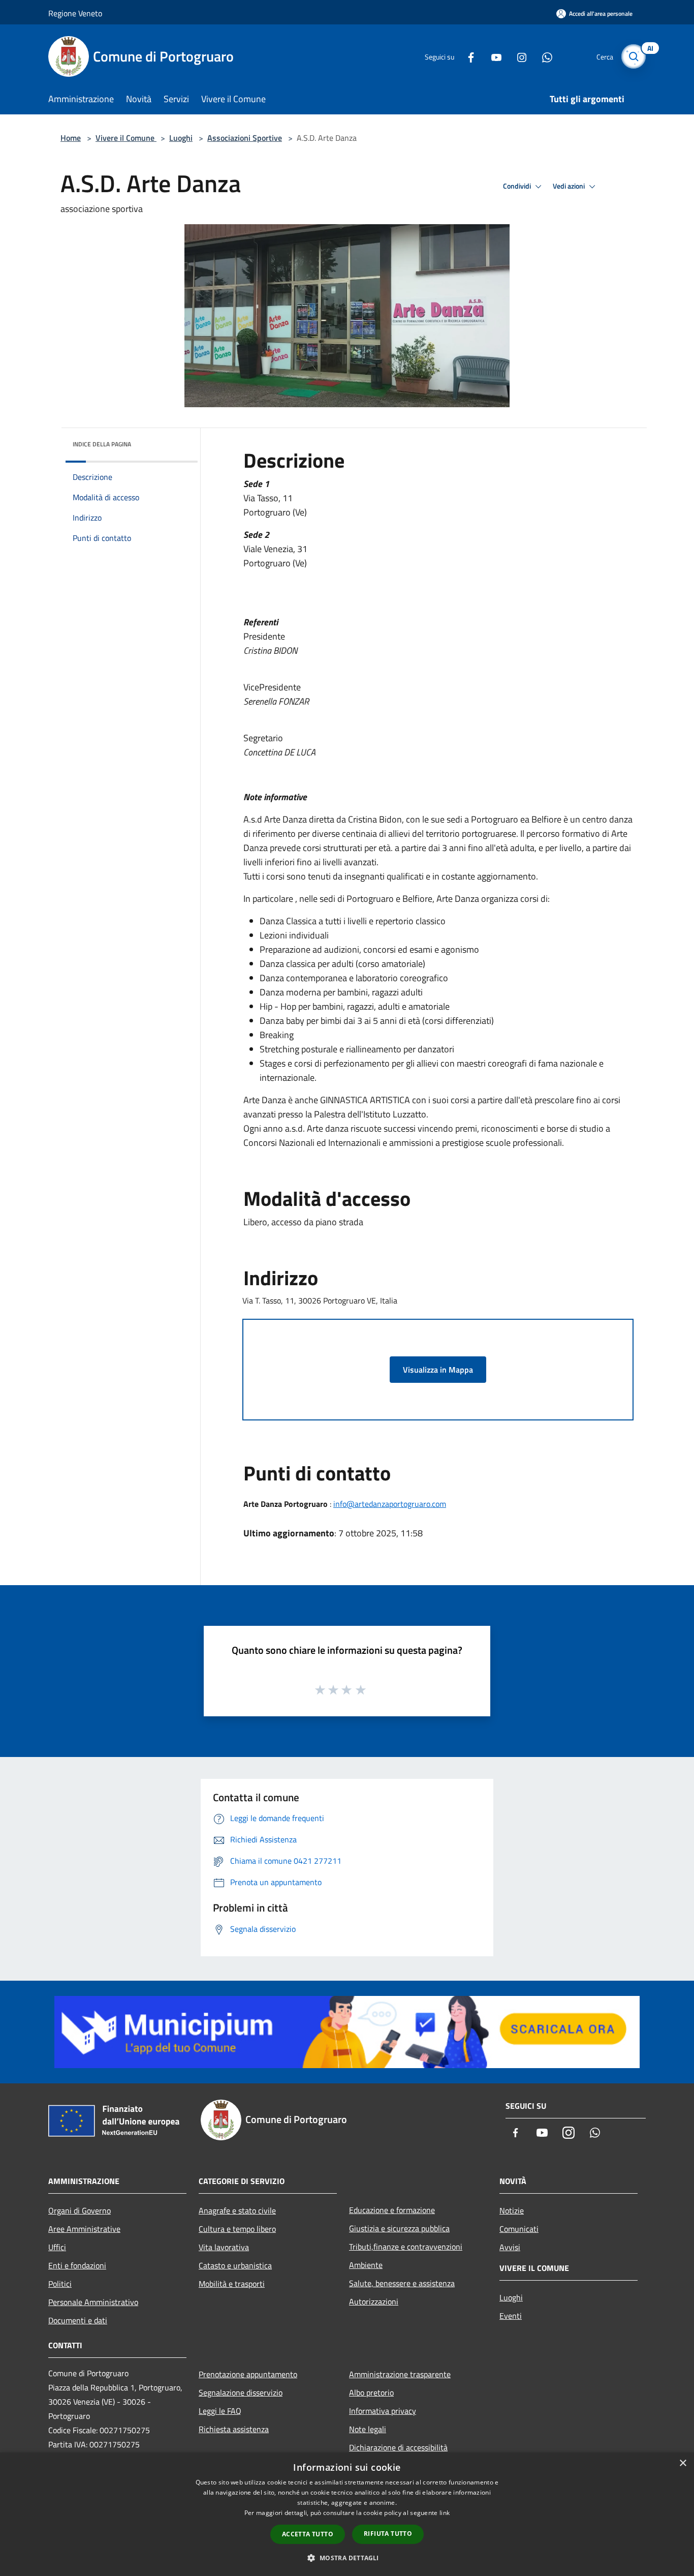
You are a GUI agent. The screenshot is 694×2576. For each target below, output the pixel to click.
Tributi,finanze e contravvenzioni (406, 2247)
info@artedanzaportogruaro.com (390, 1504)
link (445, 2513)
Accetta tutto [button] (308, 2534)
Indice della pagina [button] (102, 444)
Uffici (57, 2247)
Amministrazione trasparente (400, 2374)
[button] (347, 2558)
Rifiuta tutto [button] (388, 2534)
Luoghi (181, 138)
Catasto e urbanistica (235, 2265)
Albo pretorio (371, 2392)
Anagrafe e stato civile (237, 2210)
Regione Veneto (75, 13)
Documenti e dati (78, 2320)
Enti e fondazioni (77, 2265)
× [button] (683, 2463)
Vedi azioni (570, 186)
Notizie (512, 2210)
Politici (60, 2284)
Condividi (518, 186)
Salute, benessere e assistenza (402, 2283)
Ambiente (366, 2265)
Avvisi (510, 2247)
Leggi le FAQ (220, 2411)
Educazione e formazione (392, 2210)
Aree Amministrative (84, 2229)
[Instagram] (518, 56)
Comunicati (519, 2229)
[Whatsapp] (543, 56)
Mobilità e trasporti (232, 2284)
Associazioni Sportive (245, 138)
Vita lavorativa (224, 2247)
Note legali (368, 2429)
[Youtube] (492, 56)
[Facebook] (467, 56)
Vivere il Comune (126, 138)
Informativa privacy (383, 2411)
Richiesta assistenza (234, 2429)
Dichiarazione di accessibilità (398, 2447)
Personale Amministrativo (93, 2302)
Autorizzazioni (374, 2301)
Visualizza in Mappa (438, 1370)
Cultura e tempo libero (237, 2229)
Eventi (511, 2316)
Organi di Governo (80, 2210)
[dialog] (347, 2514)
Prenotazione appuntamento (248, 2374)
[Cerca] (634, 56)
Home (71, 138)
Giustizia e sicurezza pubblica (399, 2228)
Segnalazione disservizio (241, 2392)
